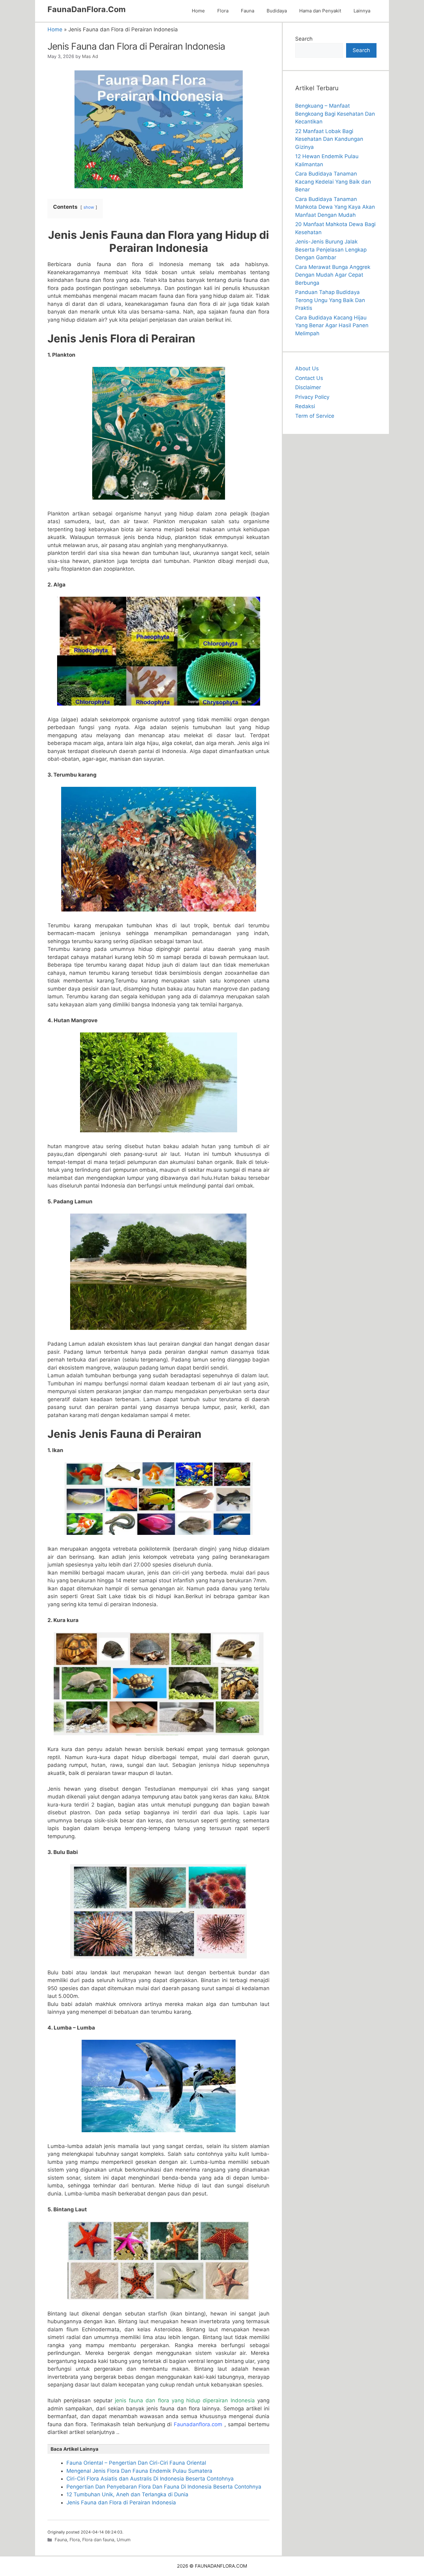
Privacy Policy (312, 397)
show (89, 207)
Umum (124, 2540)
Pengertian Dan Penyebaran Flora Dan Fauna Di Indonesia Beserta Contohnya (164, 2487)
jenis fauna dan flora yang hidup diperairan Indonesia (185, 2400)
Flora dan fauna (98, 2540)
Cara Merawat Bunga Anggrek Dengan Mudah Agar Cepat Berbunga (333, 275)
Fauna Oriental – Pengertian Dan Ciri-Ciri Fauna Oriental (136, 2463)
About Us (307, 368)
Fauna (248, 11)
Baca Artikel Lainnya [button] (74, 2449)
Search (304, 39)
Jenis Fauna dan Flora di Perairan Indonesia (121, 2502)
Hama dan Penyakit (320, 11)
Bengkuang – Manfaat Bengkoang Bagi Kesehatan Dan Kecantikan (335, 114)
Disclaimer (308, 387)
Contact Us (309, 378)
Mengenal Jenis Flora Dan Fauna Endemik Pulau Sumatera (139, 2471)
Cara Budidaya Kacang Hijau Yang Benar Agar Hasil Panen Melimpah (332, 325)
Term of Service (315, 416)
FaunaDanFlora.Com (87, 9)
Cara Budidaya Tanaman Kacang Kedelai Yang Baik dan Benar (333, 182)
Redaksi (305, 406)
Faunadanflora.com (198, 2424)
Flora (223, 11)
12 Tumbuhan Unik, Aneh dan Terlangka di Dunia (127, 2494)
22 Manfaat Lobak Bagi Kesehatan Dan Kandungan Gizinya (329, 139)
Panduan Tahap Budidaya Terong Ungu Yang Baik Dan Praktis (330, 300)
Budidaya (277, 11)
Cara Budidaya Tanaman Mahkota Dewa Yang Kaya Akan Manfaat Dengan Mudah (335, 207)
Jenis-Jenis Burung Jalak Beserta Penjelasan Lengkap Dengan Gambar (331, 250)
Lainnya (362, 11)
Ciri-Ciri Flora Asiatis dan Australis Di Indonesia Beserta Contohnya (150, 2479)
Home (198, 11)
